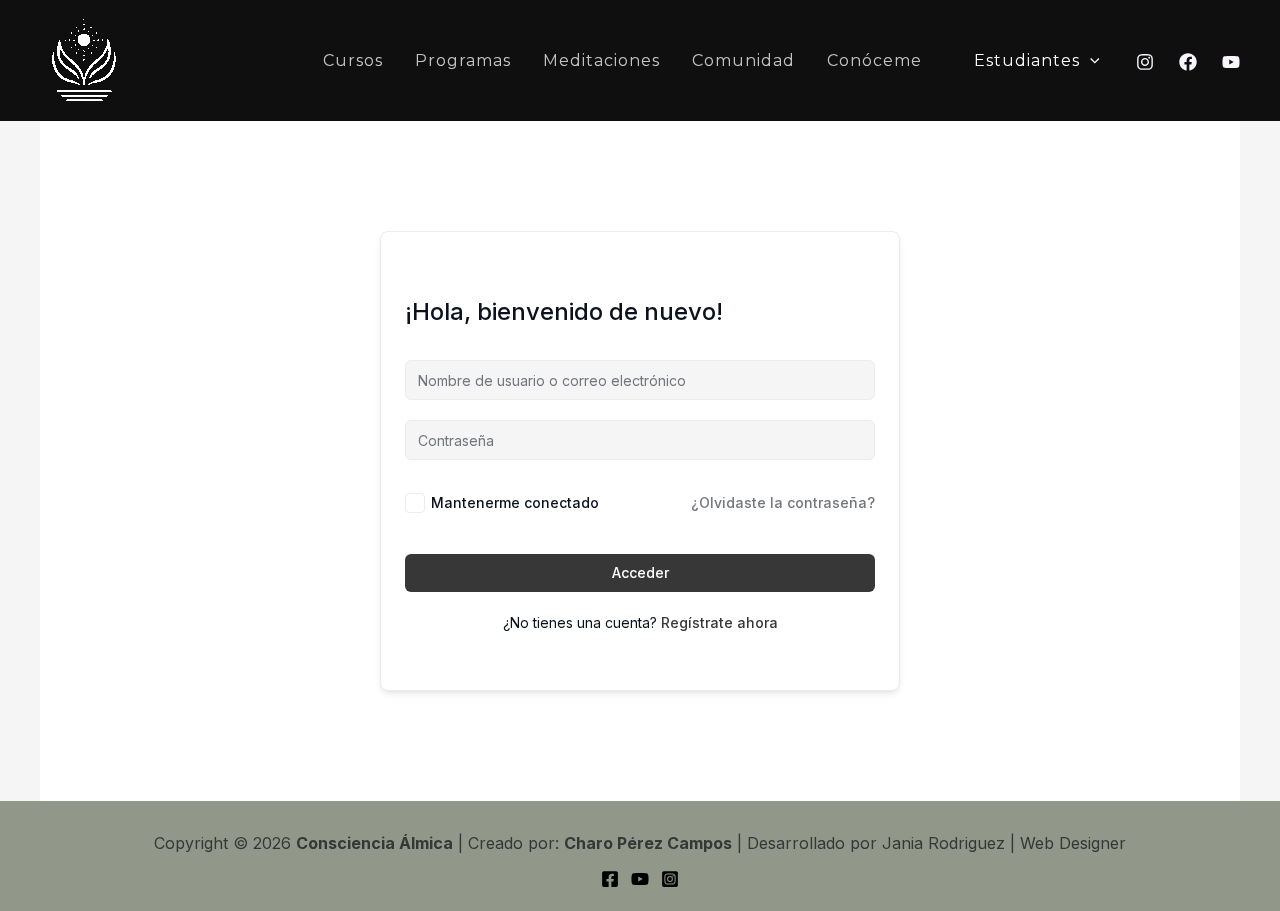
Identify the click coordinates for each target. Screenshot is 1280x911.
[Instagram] (1145, 62)
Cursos (353, 60)
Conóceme (874, 60)
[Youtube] (1231, 62)
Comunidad (743, 60)
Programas (463, 60)
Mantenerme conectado (515, 502)
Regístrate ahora (719, 622)
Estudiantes (1027, 60)
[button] (1090, 61)
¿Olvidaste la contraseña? (783, 502)
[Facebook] (1188, 62)
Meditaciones (601, 60)
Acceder (640, 572)
